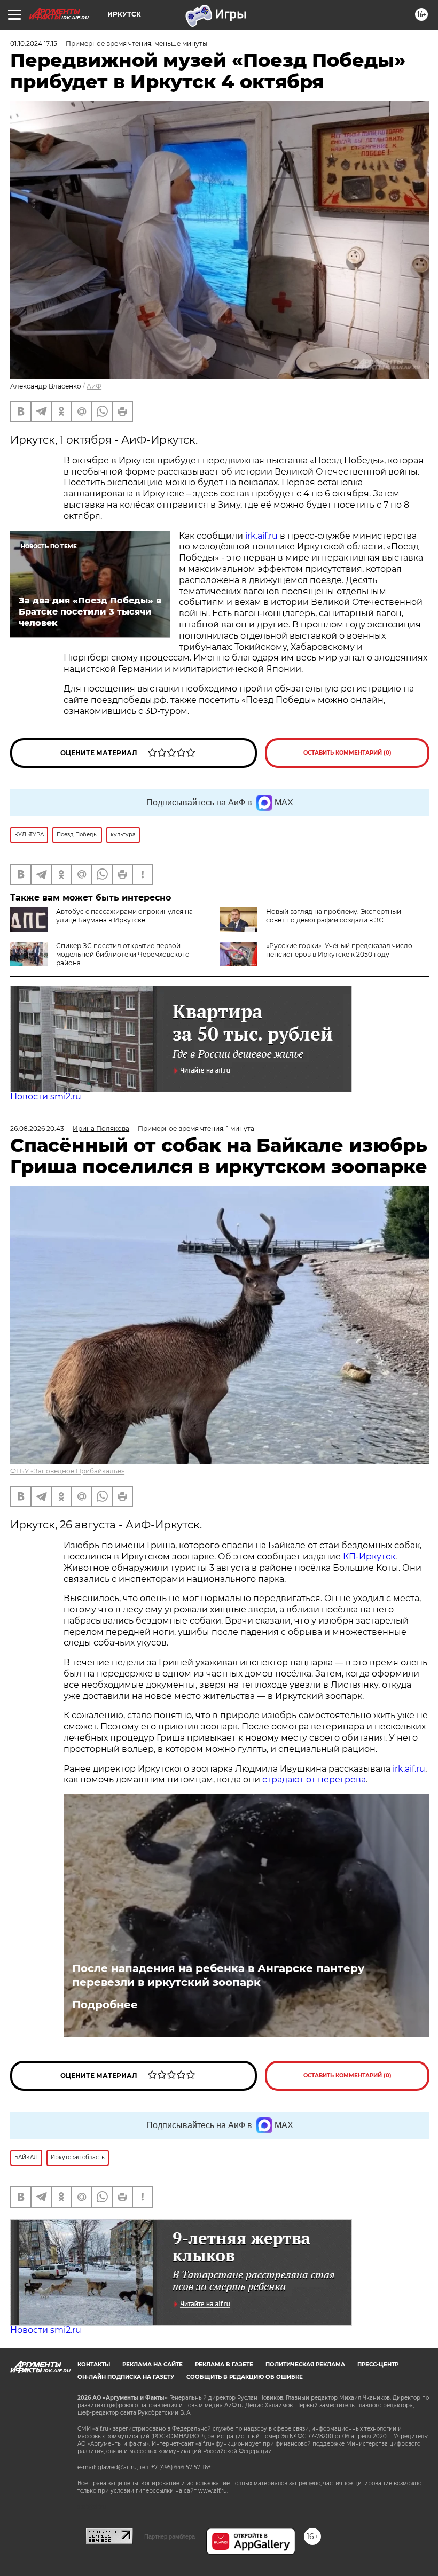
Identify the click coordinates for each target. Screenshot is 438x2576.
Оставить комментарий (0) (347, 753)
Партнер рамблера (170, 2536)
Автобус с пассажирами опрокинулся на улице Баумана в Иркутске (124, 916)
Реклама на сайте (152, 2365)
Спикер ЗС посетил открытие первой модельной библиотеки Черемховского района (123, 954)
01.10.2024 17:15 (34, 44)
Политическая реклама (305, 2365)
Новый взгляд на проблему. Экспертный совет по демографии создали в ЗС (334, 916)
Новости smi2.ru (46, 1096)
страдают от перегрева (314, 1779)
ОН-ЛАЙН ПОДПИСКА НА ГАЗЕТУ (126, 2377)
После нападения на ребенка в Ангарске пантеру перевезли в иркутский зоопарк (218, 1975)
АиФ (94, 386)
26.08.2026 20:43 (37, 1128)
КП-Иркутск (369, 1557)
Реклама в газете (224, 2365)
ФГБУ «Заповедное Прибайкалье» (67, 1471)
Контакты (94, 2365)
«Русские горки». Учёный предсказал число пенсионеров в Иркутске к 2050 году (339, 950)
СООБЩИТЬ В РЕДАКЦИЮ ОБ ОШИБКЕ (245, 2377)
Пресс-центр (378, 2365)
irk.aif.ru (261, 536)
